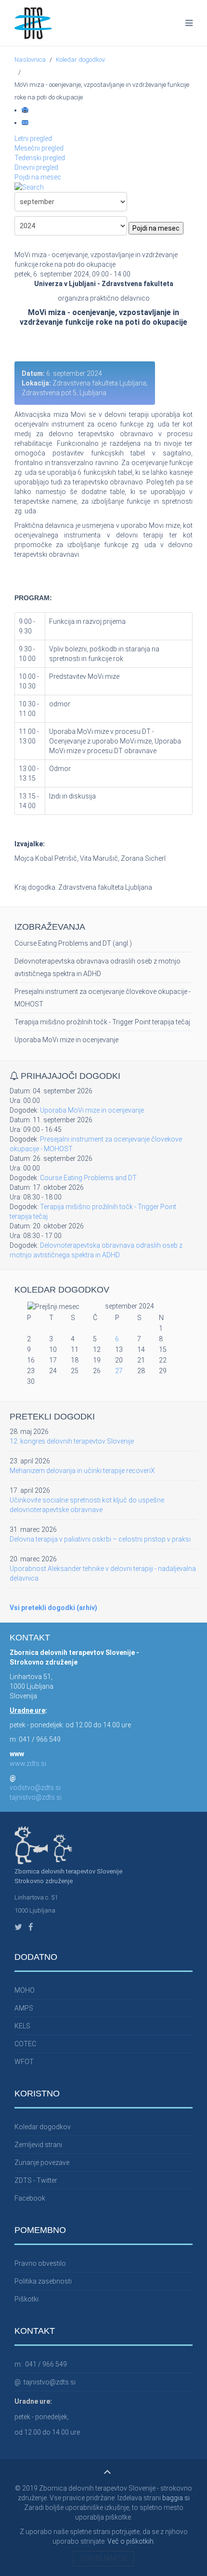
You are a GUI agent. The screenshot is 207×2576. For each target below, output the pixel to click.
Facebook (30, 2198)
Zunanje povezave (42, 2163)
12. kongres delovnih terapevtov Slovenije (72, 1441)
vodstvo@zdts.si (35, 1788)
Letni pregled (33, 138)
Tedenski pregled (40, 158)
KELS (22, 2026)
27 (119, 1371)
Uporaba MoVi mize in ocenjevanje (66, 1040)
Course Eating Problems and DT (88, 1178)
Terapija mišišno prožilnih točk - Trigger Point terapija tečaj (102, 1022)
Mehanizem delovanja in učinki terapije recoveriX (82, 1471)
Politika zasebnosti (43, 2281)
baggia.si (176, 2498)
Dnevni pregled (36, 167)
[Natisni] (26, 110)
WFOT (24, 2062)
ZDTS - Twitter (36, 2180)
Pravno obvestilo (40, 2263)
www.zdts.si (28, 1763)
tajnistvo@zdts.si (36, 1797)
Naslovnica (30, 60)
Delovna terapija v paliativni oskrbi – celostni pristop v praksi (100, 1539)
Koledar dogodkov (80, 60)
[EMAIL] (26, 123)
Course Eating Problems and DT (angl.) (73, 943)
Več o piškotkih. (131, 2541)
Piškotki (26, 2299)
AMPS (24, 2008)
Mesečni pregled (39, 148)
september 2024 (129, 1306)
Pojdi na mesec (38, 177)
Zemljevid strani (38, 2145)
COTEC (25, 2044)
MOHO (25, 1990)
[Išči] (29, 187)
